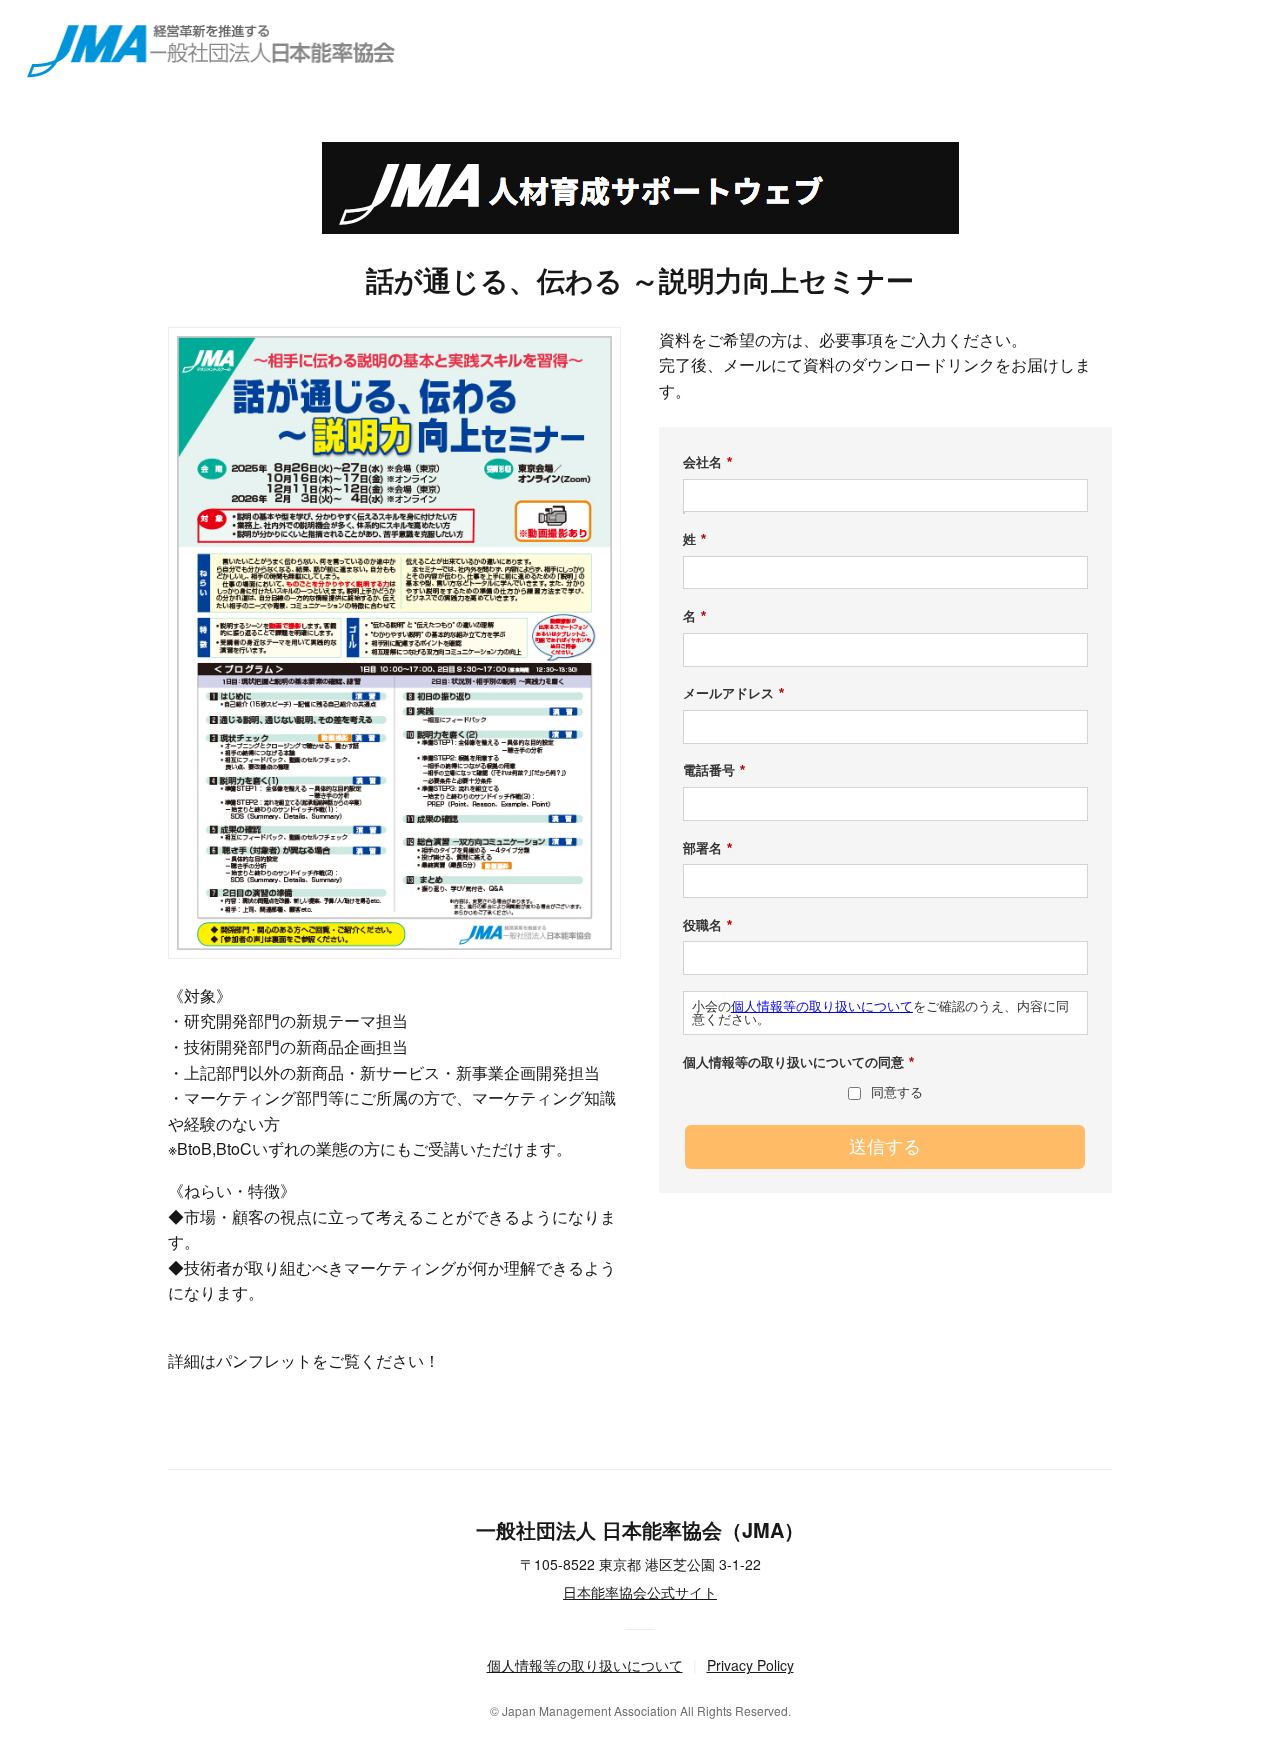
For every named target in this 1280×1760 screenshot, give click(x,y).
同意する (897, 1092)
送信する (885, 1147)
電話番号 (714, 770)
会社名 (707, 462)
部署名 (707, 848)
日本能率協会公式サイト (640, 1592)
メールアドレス (733, 693)
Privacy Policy (750, 1665)
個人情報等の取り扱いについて (822, 1006)
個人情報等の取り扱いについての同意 (798, 1062)
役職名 (707, 925)
